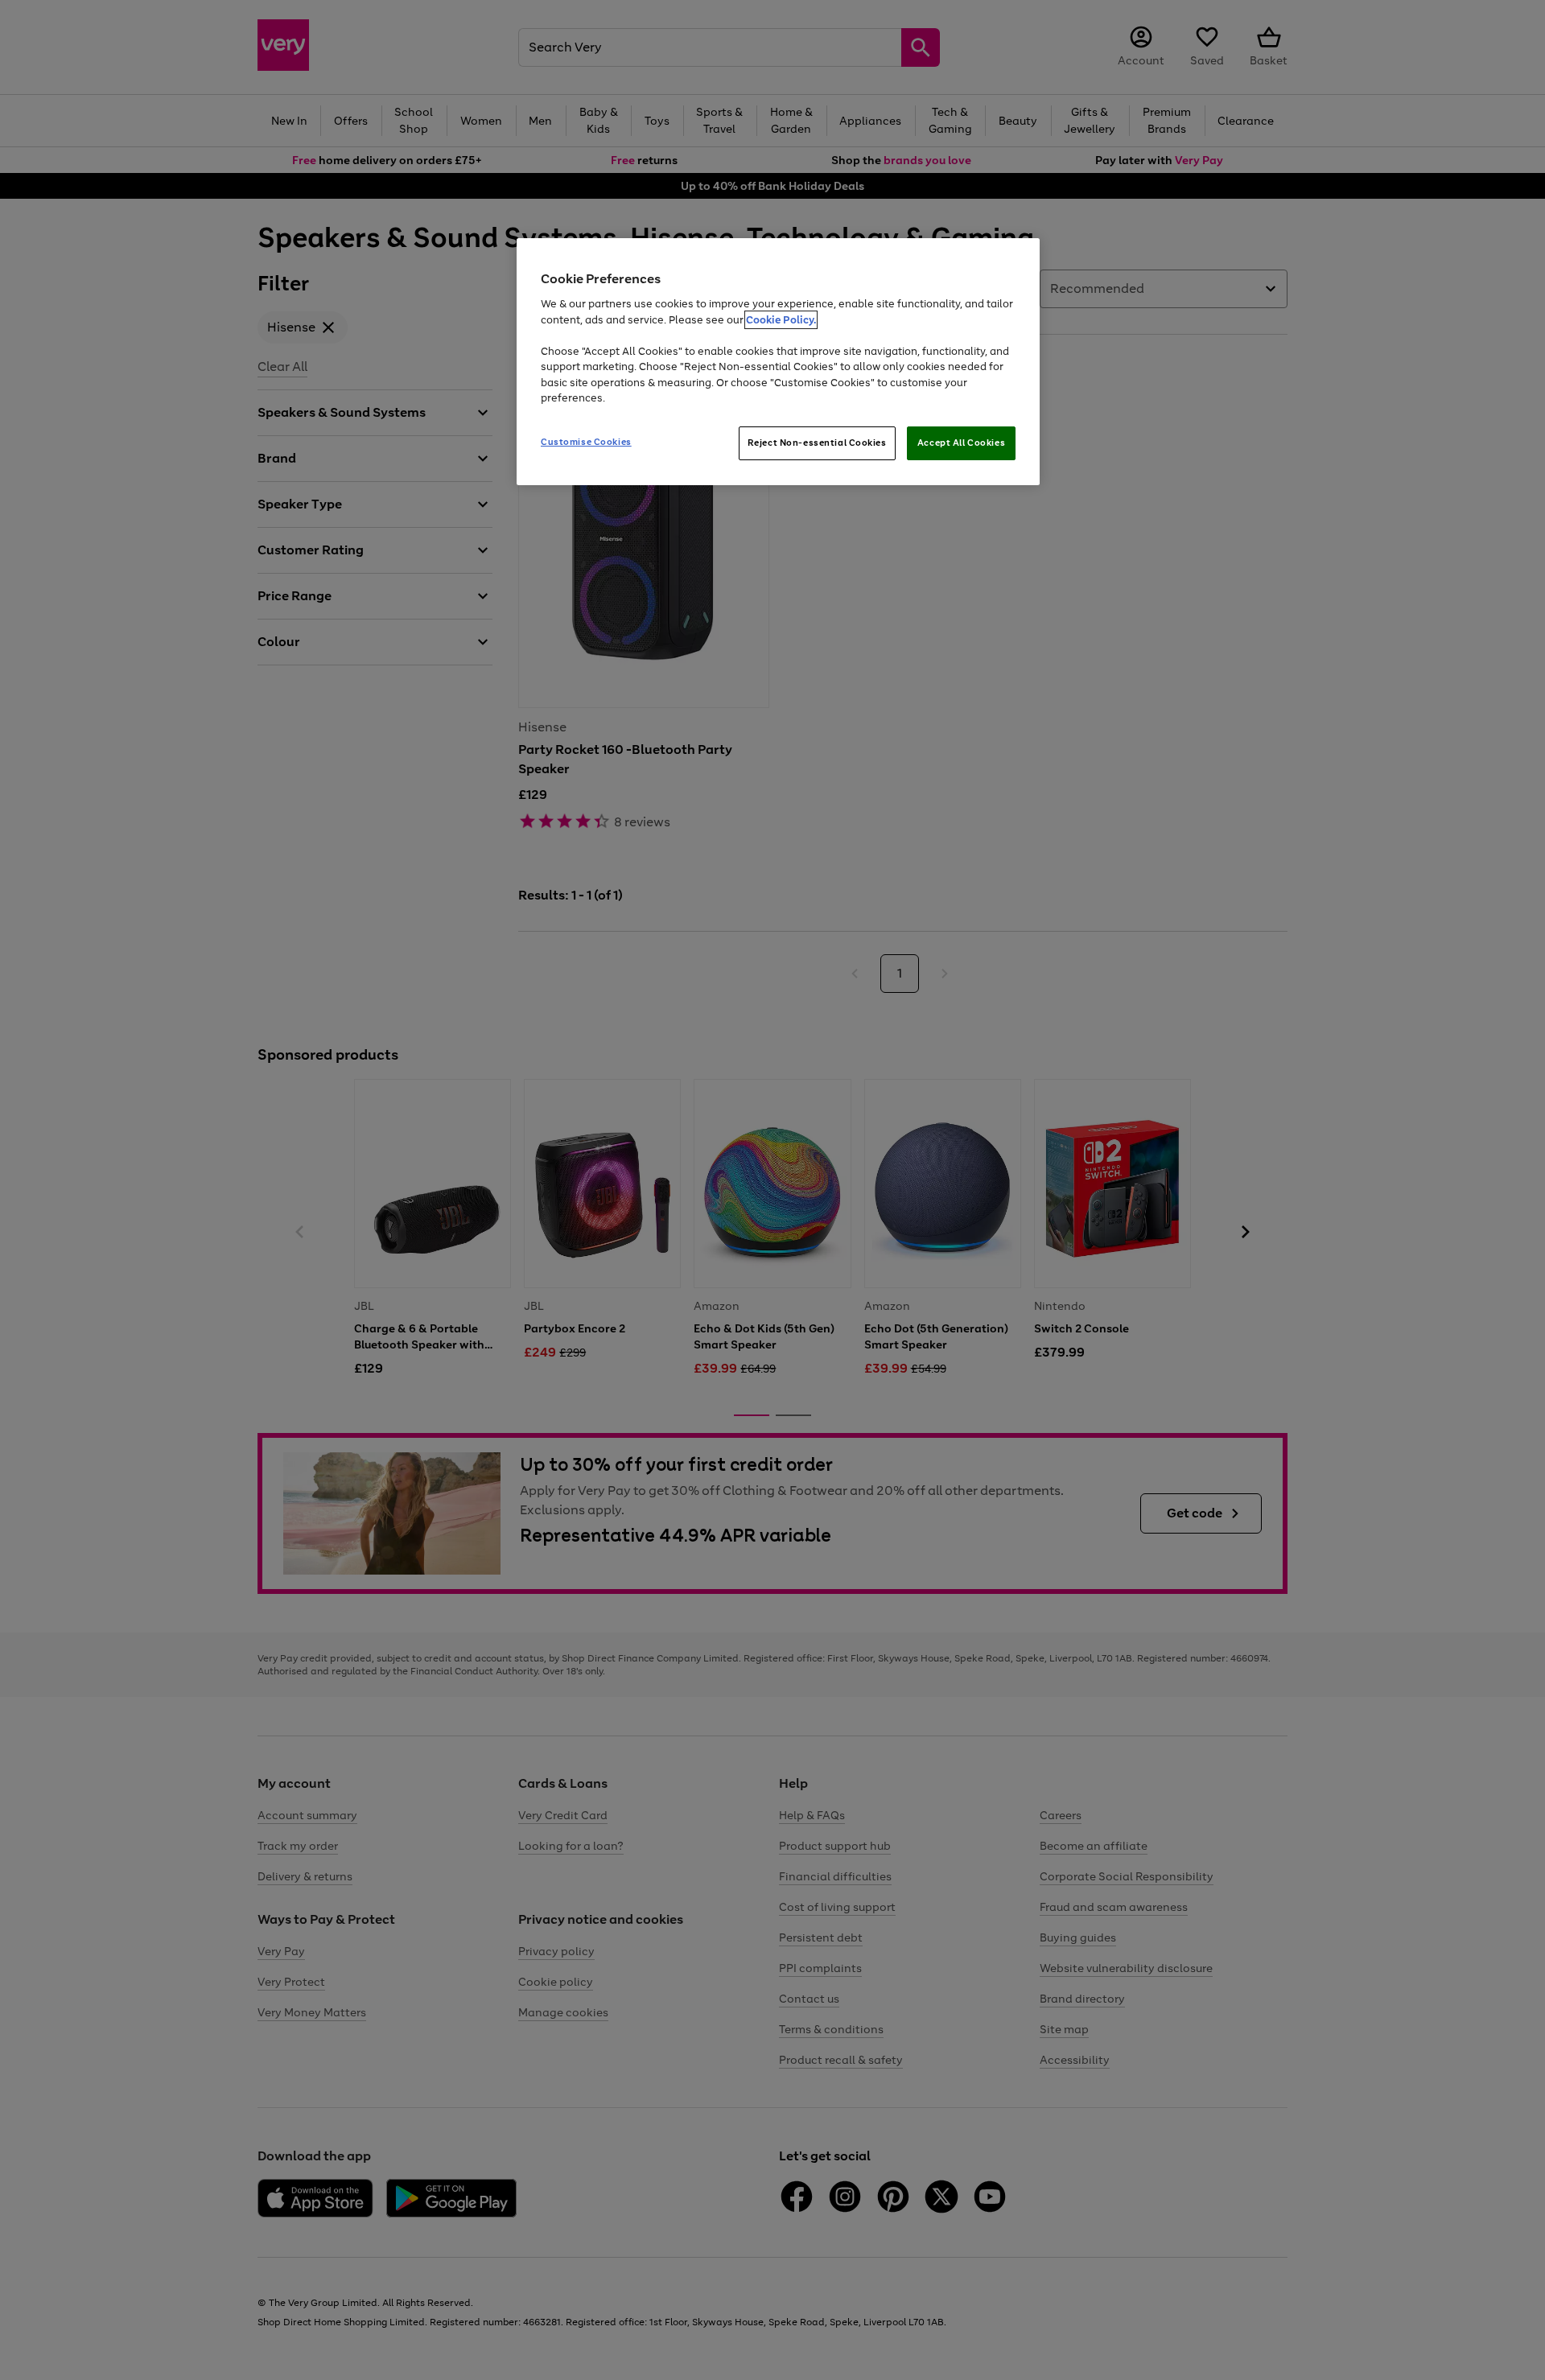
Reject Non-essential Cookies (817, 443)
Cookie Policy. (781, 320)
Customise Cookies (586, 442)
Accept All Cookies (961, 443)
